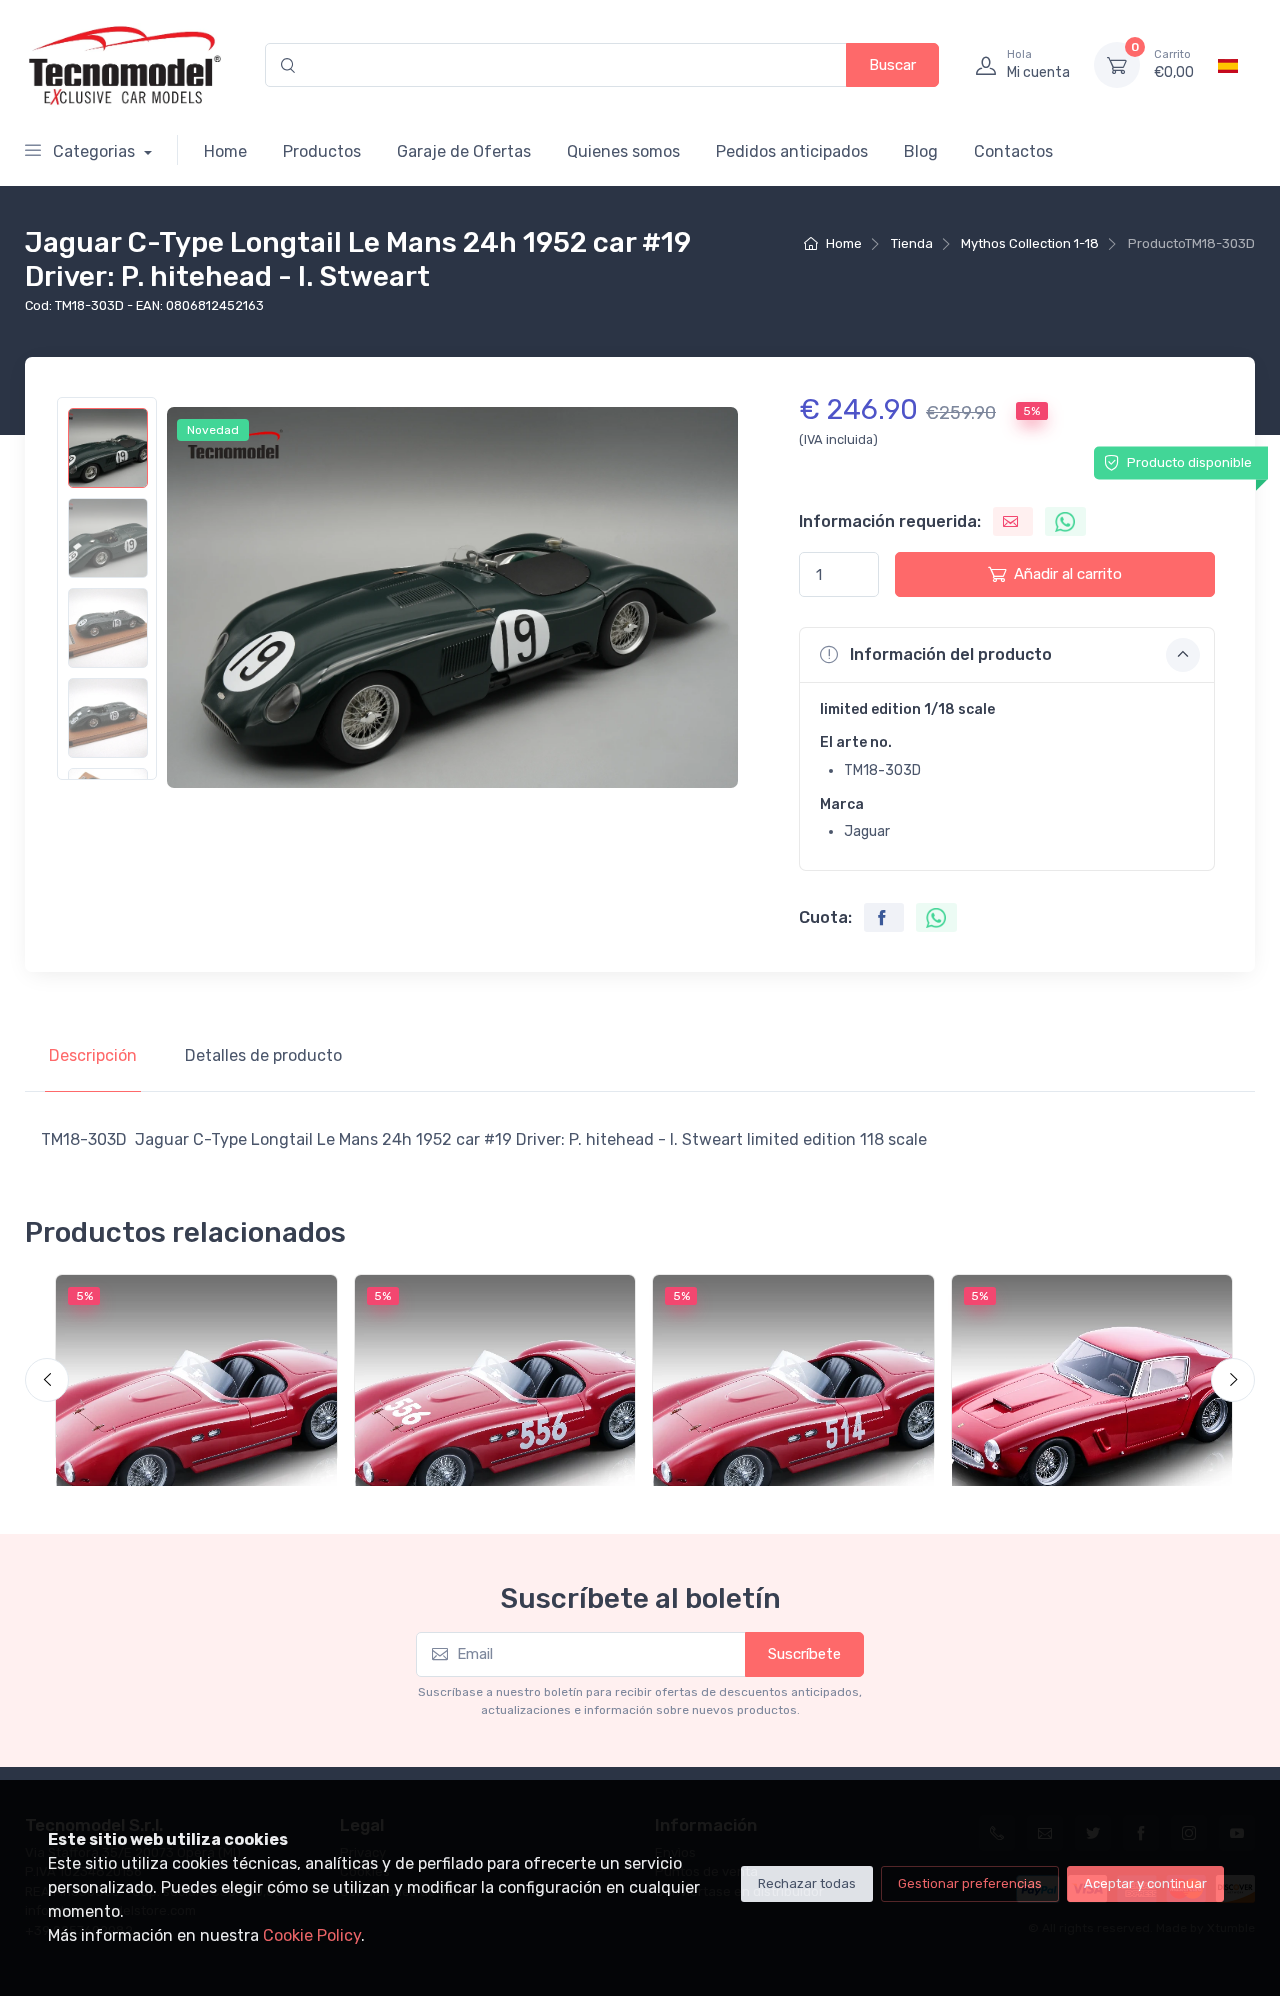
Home (225, 151)
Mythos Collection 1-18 (1030, 243)
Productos (322, 151)
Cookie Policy (312, 1935)
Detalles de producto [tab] (263, 1055)
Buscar (892, 65)
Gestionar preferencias (970, 1883)
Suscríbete (804, 1654)
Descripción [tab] (93, 1055)
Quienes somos (623, 151)
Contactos (1013, 151)
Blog (921, 151)
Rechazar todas (807, 1883)
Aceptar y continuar (1145, 1883)
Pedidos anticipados (792, 151)
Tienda (912, 243)
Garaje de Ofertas (464, 151)
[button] (1007, 655)
